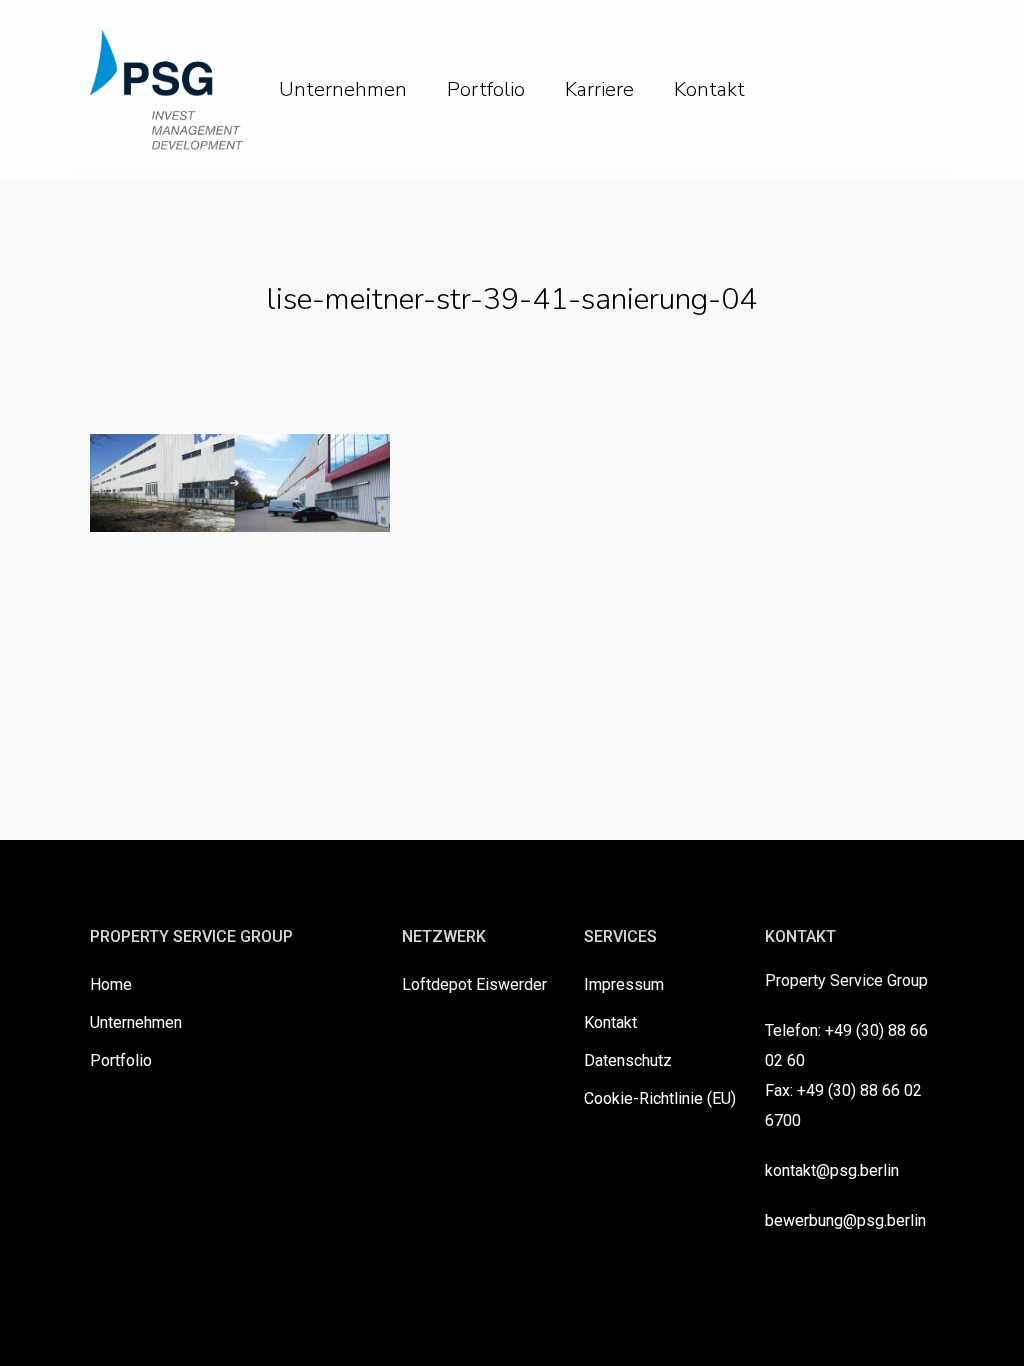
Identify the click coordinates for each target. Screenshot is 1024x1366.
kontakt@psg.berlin (832, 1170)
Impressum (624, 984)
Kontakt (610, 1022)
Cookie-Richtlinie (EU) (660, 1098)
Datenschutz (628, 1060)
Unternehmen (136, 1022)
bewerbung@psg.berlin (845, 1220)
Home (111, 984)
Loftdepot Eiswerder (474, 984)
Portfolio (121, 1060)
